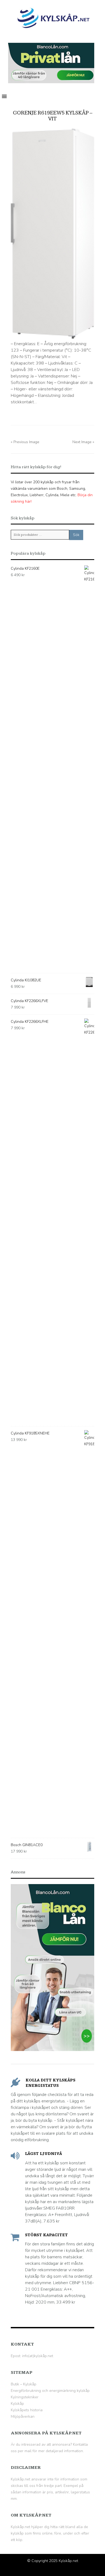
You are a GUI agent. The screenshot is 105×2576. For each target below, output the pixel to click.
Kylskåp (17, 2404)
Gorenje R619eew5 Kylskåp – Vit (53, 116)
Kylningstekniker (25, 2397)
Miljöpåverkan (23, 2416)
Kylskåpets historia (27, 2410)
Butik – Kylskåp (24, 2384)
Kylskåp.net (68, 2561)
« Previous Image (25, 442)
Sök (76, 535)
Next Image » (83, 442)
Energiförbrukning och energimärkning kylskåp (50, 2391)
